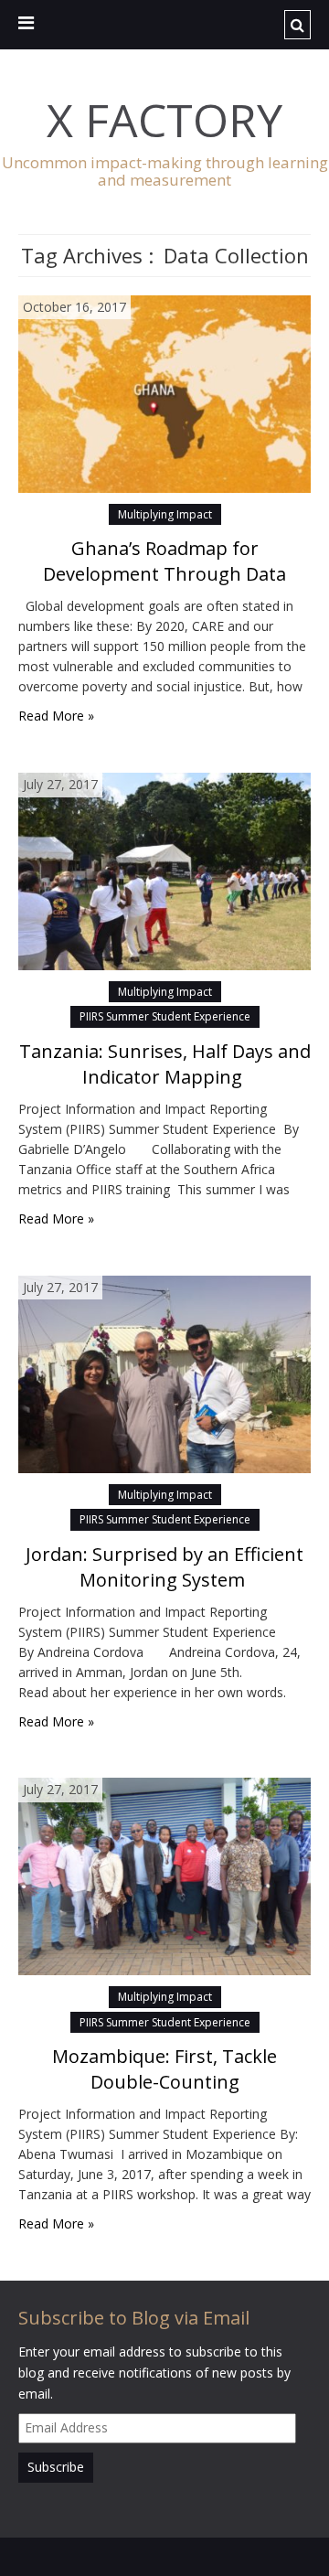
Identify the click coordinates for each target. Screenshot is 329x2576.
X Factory (164, 120)
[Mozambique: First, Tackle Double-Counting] (164, 1875)
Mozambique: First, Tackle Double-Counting (164, 2069)
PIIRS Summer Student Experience (165, 1016)
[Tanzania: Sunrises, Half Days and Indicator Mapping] (164, 870)
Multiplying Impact (165, 514)
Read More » (56, 716)
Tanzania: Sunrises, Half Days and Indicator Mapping (165, 1064)
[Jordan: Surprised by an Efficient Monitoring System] (164, 1372)
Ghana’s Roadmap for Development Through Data (164, 561)
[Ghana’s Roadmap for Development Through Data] (164, 392)
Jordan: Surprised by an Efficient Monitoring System (164, 1567)
